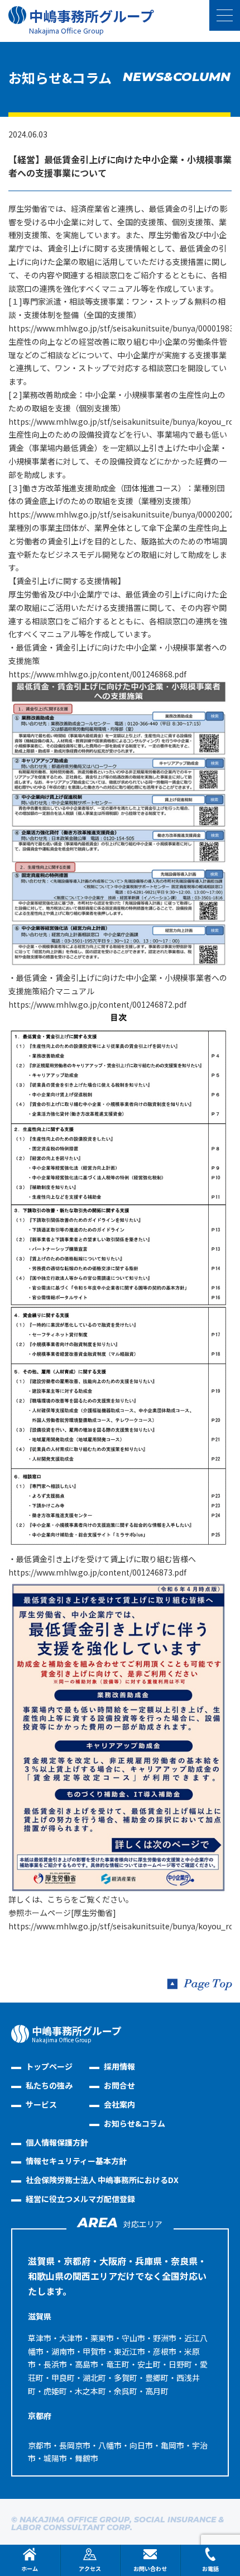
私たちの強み (49, 2085)
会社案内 (119, 2104)
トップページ (49, 2066)
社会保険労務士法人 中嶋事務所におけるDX (102, 2180)
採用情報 (119, 2066)
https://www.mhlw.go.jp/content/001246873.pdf (97, 1572)
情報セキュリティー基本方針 (76, 2161)
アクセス (90, 2568)
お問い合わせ (150, 2568)
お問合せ (119, 2085)
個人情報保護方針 (57, 2142)
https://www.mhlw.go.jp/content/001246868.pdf (97, 674)
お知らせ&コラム (135, 2123)
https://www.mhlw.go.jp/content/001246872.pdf (97, 1004)
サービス (41, 2104)
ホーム (30, 2568)
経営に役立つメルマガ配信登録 (80, 2199)
